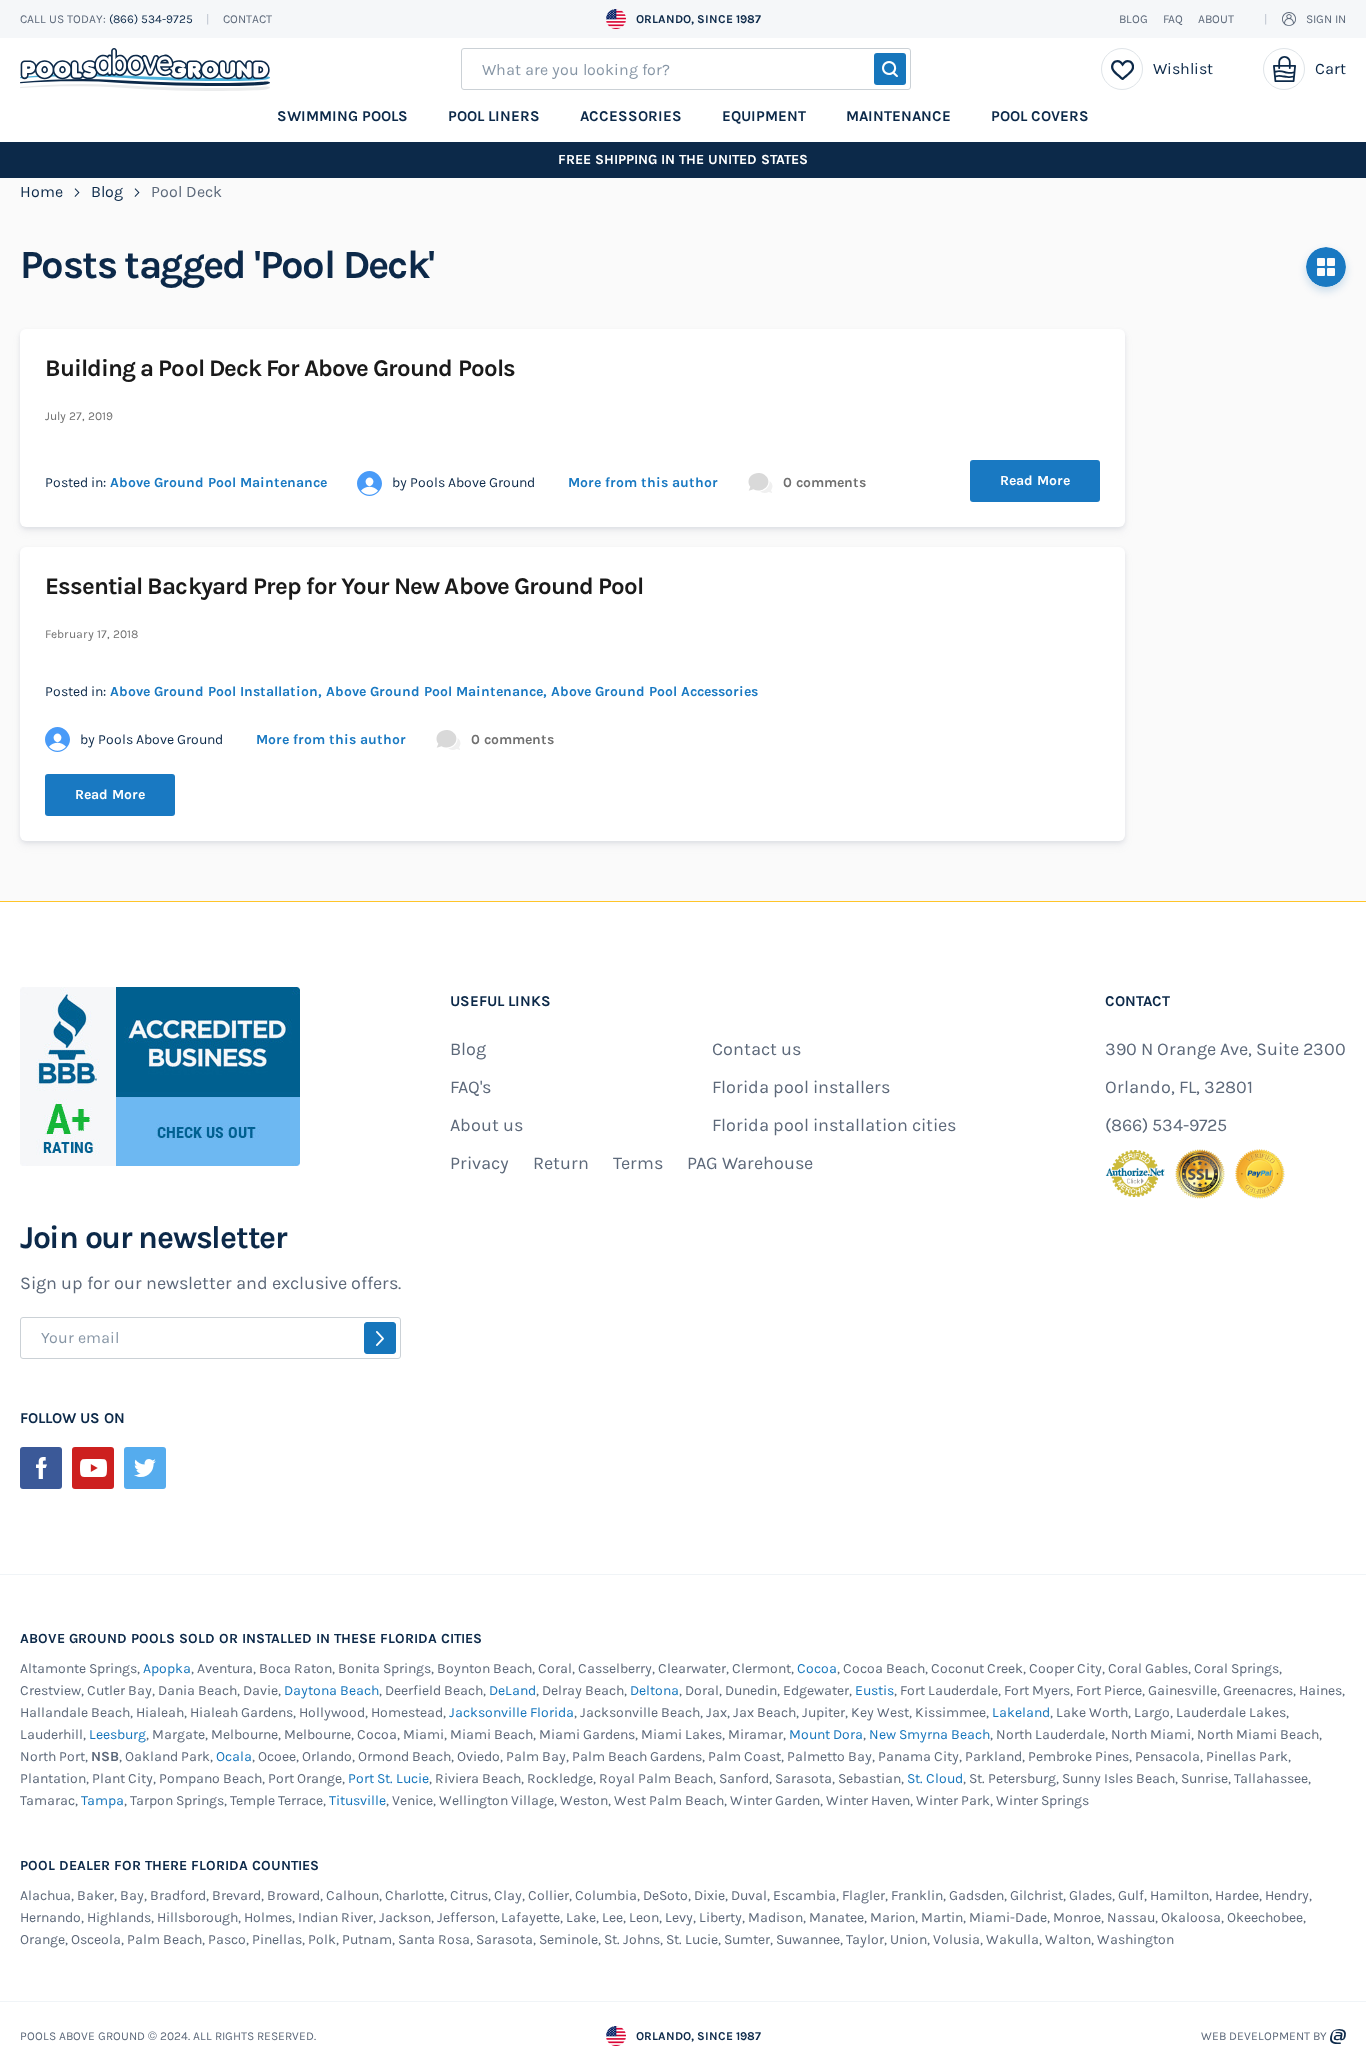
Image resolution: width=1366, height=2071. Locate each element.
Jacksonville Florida (511, 1712)
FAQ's (470, 1087)
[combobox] (686, 69)
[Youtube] (93, 1468)
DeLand (512, 1690)
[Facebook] (41, 1468)
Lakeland (1021, 1712)
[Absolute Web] (1338, 2036)
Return (561, 1163)
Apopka (167, 1668)
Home (43, 191)
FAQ (1173, 19)
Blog (1133, 19)
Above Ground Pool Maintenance (218, 482)
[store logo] (145, 69)
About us (486, 1125)
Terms (638, 1163)
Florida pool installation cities (834, 1125)
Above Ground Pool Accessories (654, 691)
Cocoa (817, 1668)
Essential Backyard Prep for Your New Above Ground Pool (344, 586)
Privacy (479, 1163)
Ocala (234, 1756)
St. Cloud (935, 1778)
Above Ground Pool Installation (214, 691)
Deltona (654, 1690)
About (1216, 19)
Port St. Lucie (388, 1778)
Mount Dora (826, 1734)
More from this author (643, 482)
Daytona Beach (331, 1690)
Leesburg (117, 1734)
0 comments (824, 482)
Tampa (102, 1800)
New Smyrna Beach (929, 1734)
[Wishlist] (1122, 69)
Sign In (1326, 19)
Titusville (357, 1800)
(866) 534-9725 (152, 19)
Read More (1035, 480)
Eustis (874, 1690)
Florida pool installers (801, 1087)
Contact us (756, 1049)
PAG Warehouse (750, 1163)
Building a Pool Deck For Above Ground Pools (280, 368)
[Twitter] (145, 1468)
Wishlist (1183, 68)
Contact (247, 19)
